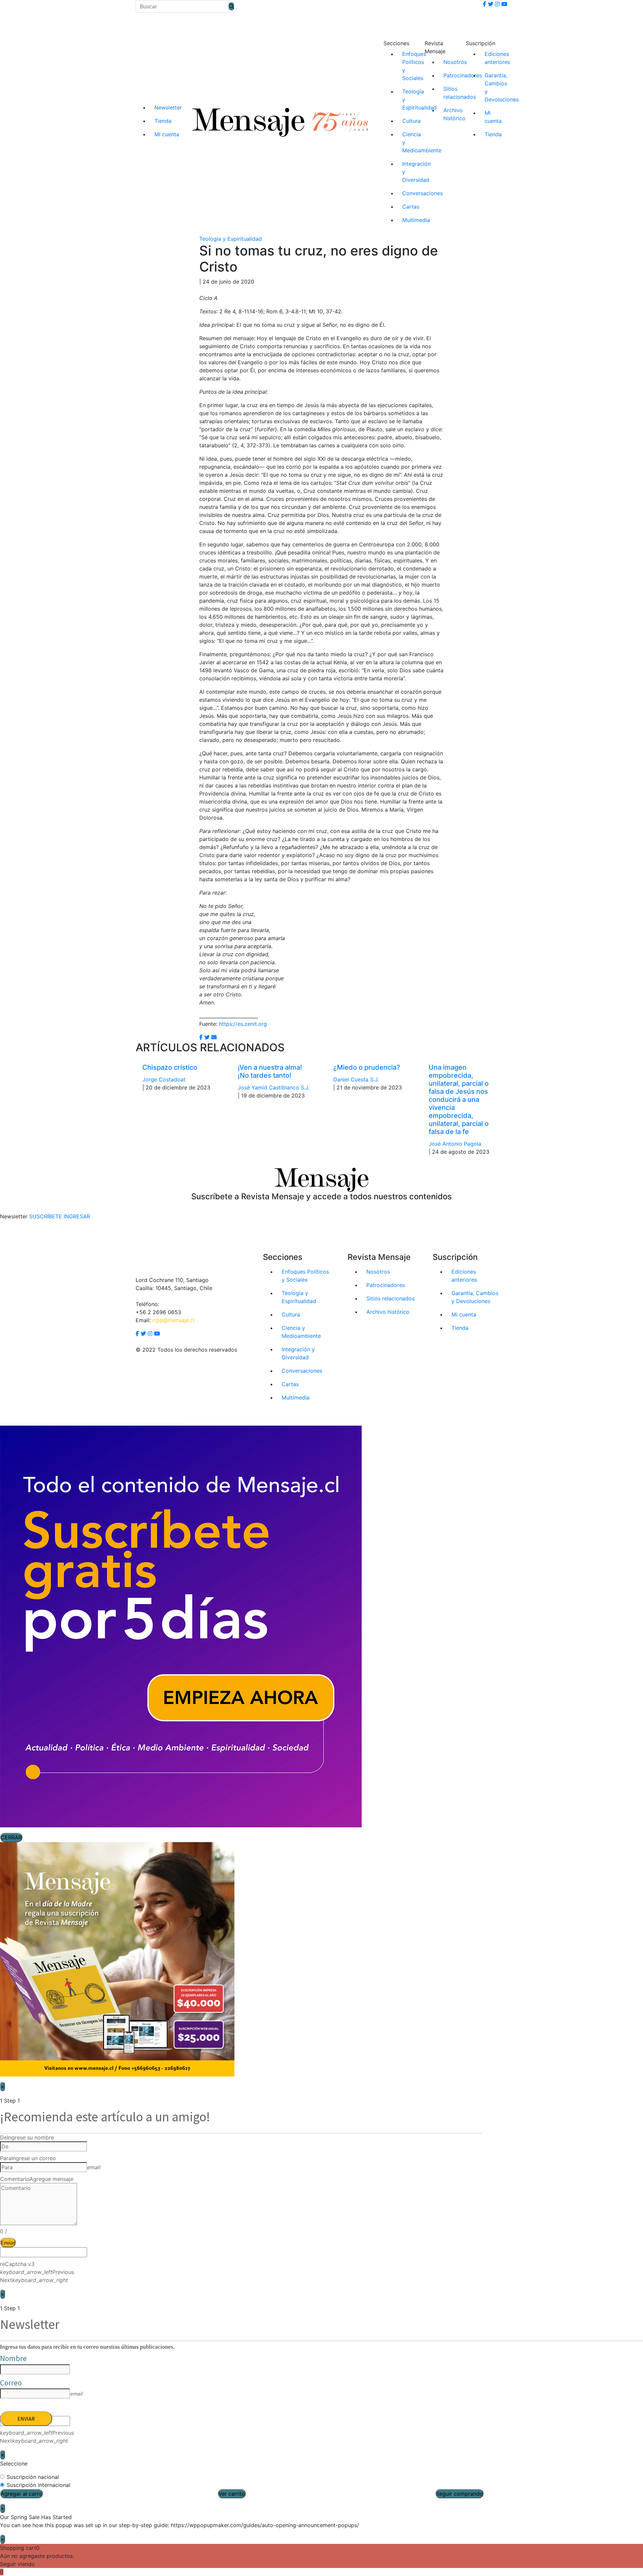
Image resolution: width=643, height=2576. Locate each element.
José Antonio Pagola (455, 1144)
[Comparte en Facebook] (201, 1037)
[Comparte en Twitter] (207, 1037)
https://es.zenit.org (243, 1024)
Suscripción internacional (39, 2485)
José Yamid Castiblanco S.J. (274, 1087)
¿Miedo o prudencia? (367, 1067)
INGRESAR (77, 1216)
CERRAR (11, 1837)
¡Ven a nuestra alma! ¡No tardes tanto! (270, 1071)
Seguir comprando (459, 2494)
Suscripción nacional (33, 2477)
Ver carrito (232, 2494)
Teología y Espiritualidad (231, 239)
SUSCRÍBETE (46, 1216)
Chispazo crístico (170, 1067)
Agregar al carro (21, 2494)
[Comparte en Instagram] (214, 1037)
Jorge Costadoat (164, 1079)
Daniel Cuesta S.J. (356, 1079)
